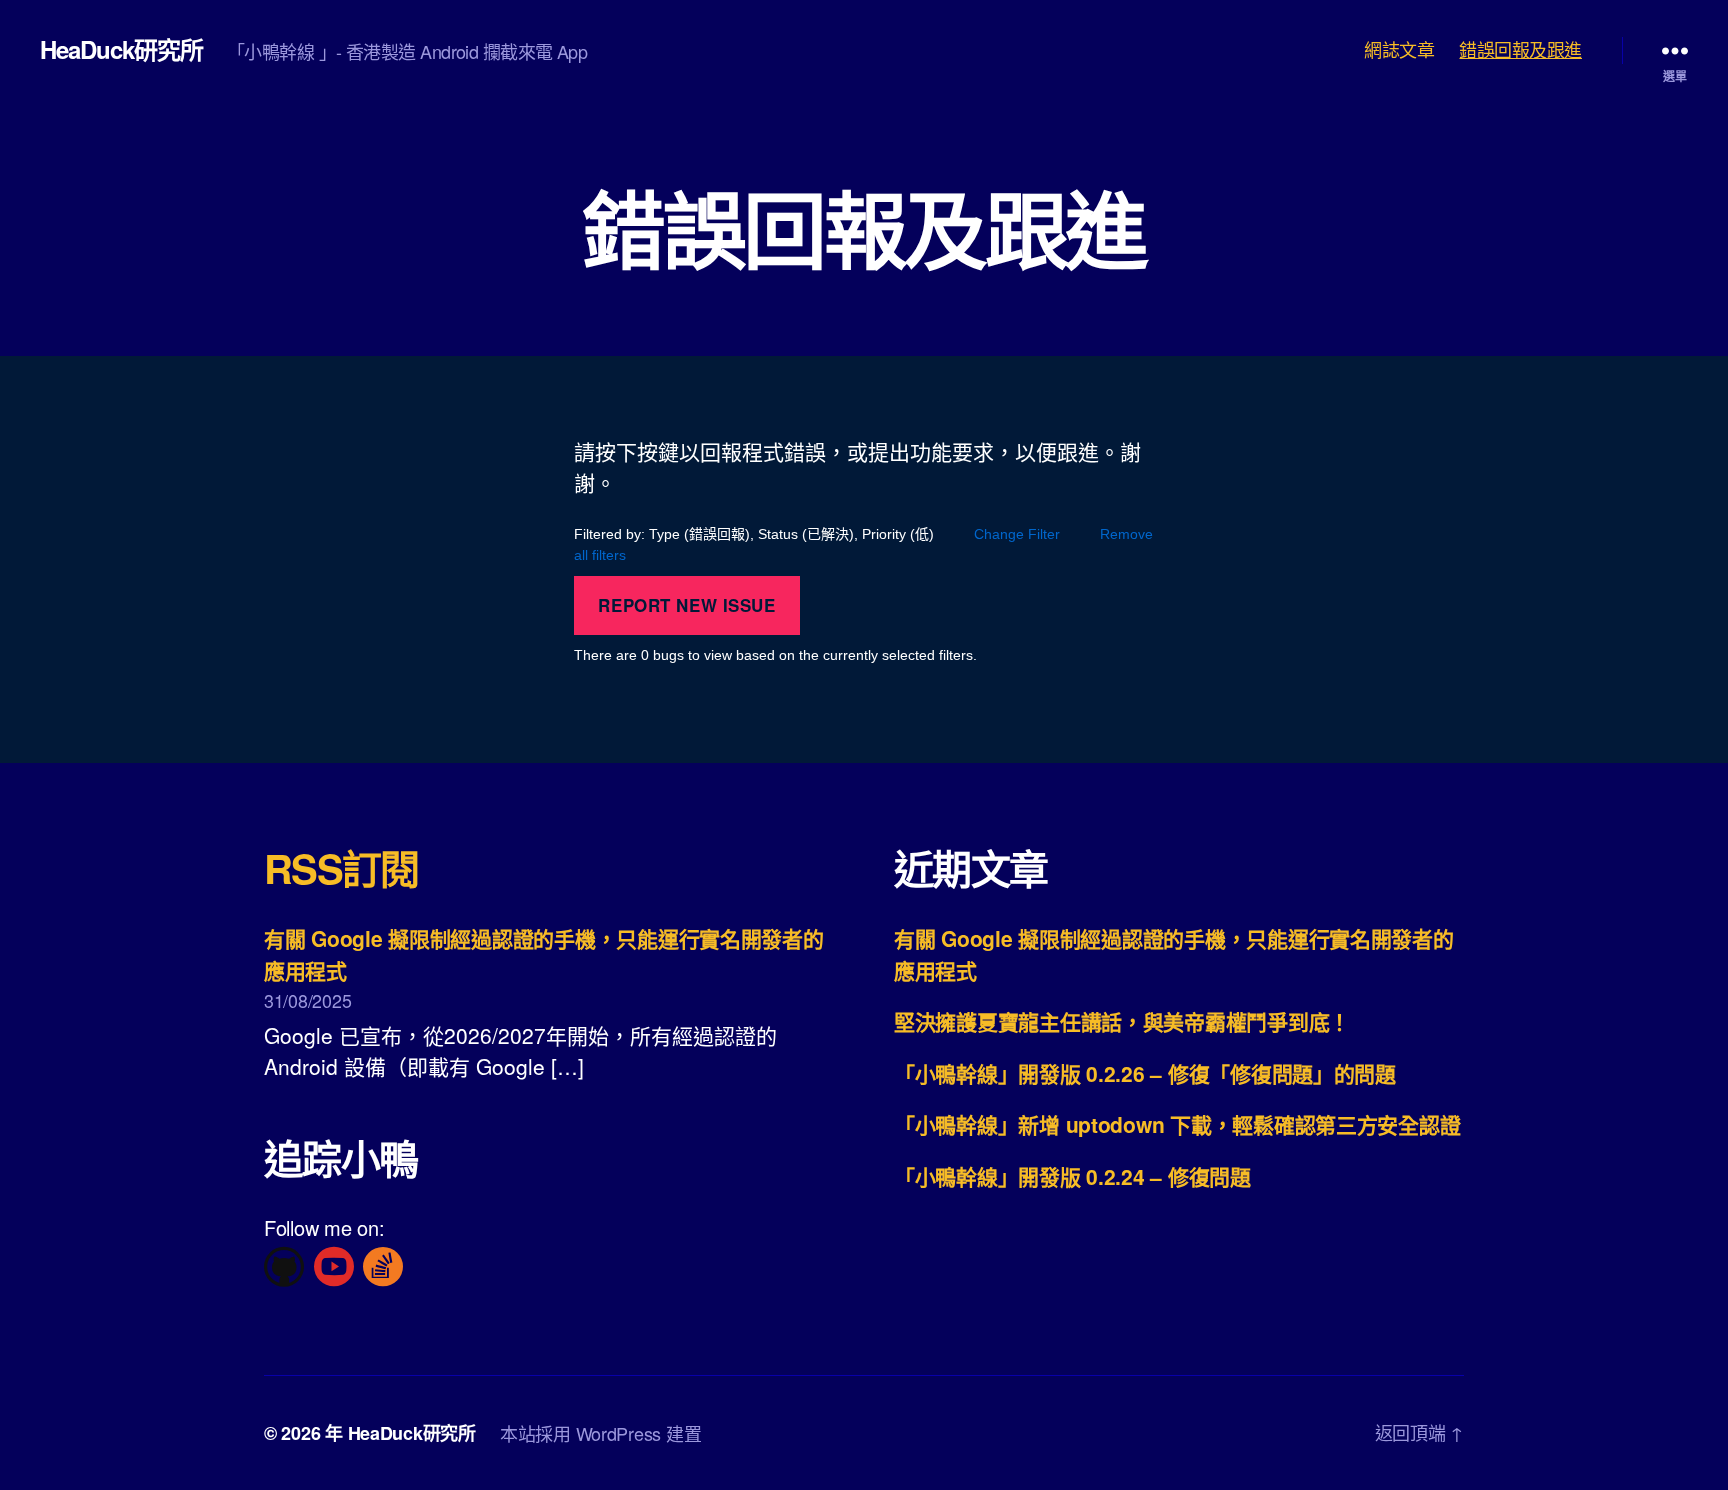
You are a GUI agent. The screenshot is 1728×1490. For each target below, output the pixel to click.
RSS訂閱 (341, 867)
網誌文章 (1399, 50)
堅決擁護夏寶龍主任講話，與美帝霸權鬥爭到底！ (1122, 1021)
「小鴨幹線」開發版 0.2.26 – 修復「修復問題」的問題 (1145, 1073)
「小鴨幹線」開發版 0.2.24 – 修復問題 (1072, 1176)
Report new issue (686, 605)
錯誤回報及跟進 (1520, 50)
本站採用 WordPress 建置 (600, 1433)
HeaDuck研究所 (121, 49)
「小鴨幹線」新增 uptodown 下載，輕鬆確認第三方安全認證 (1177, 1124)
